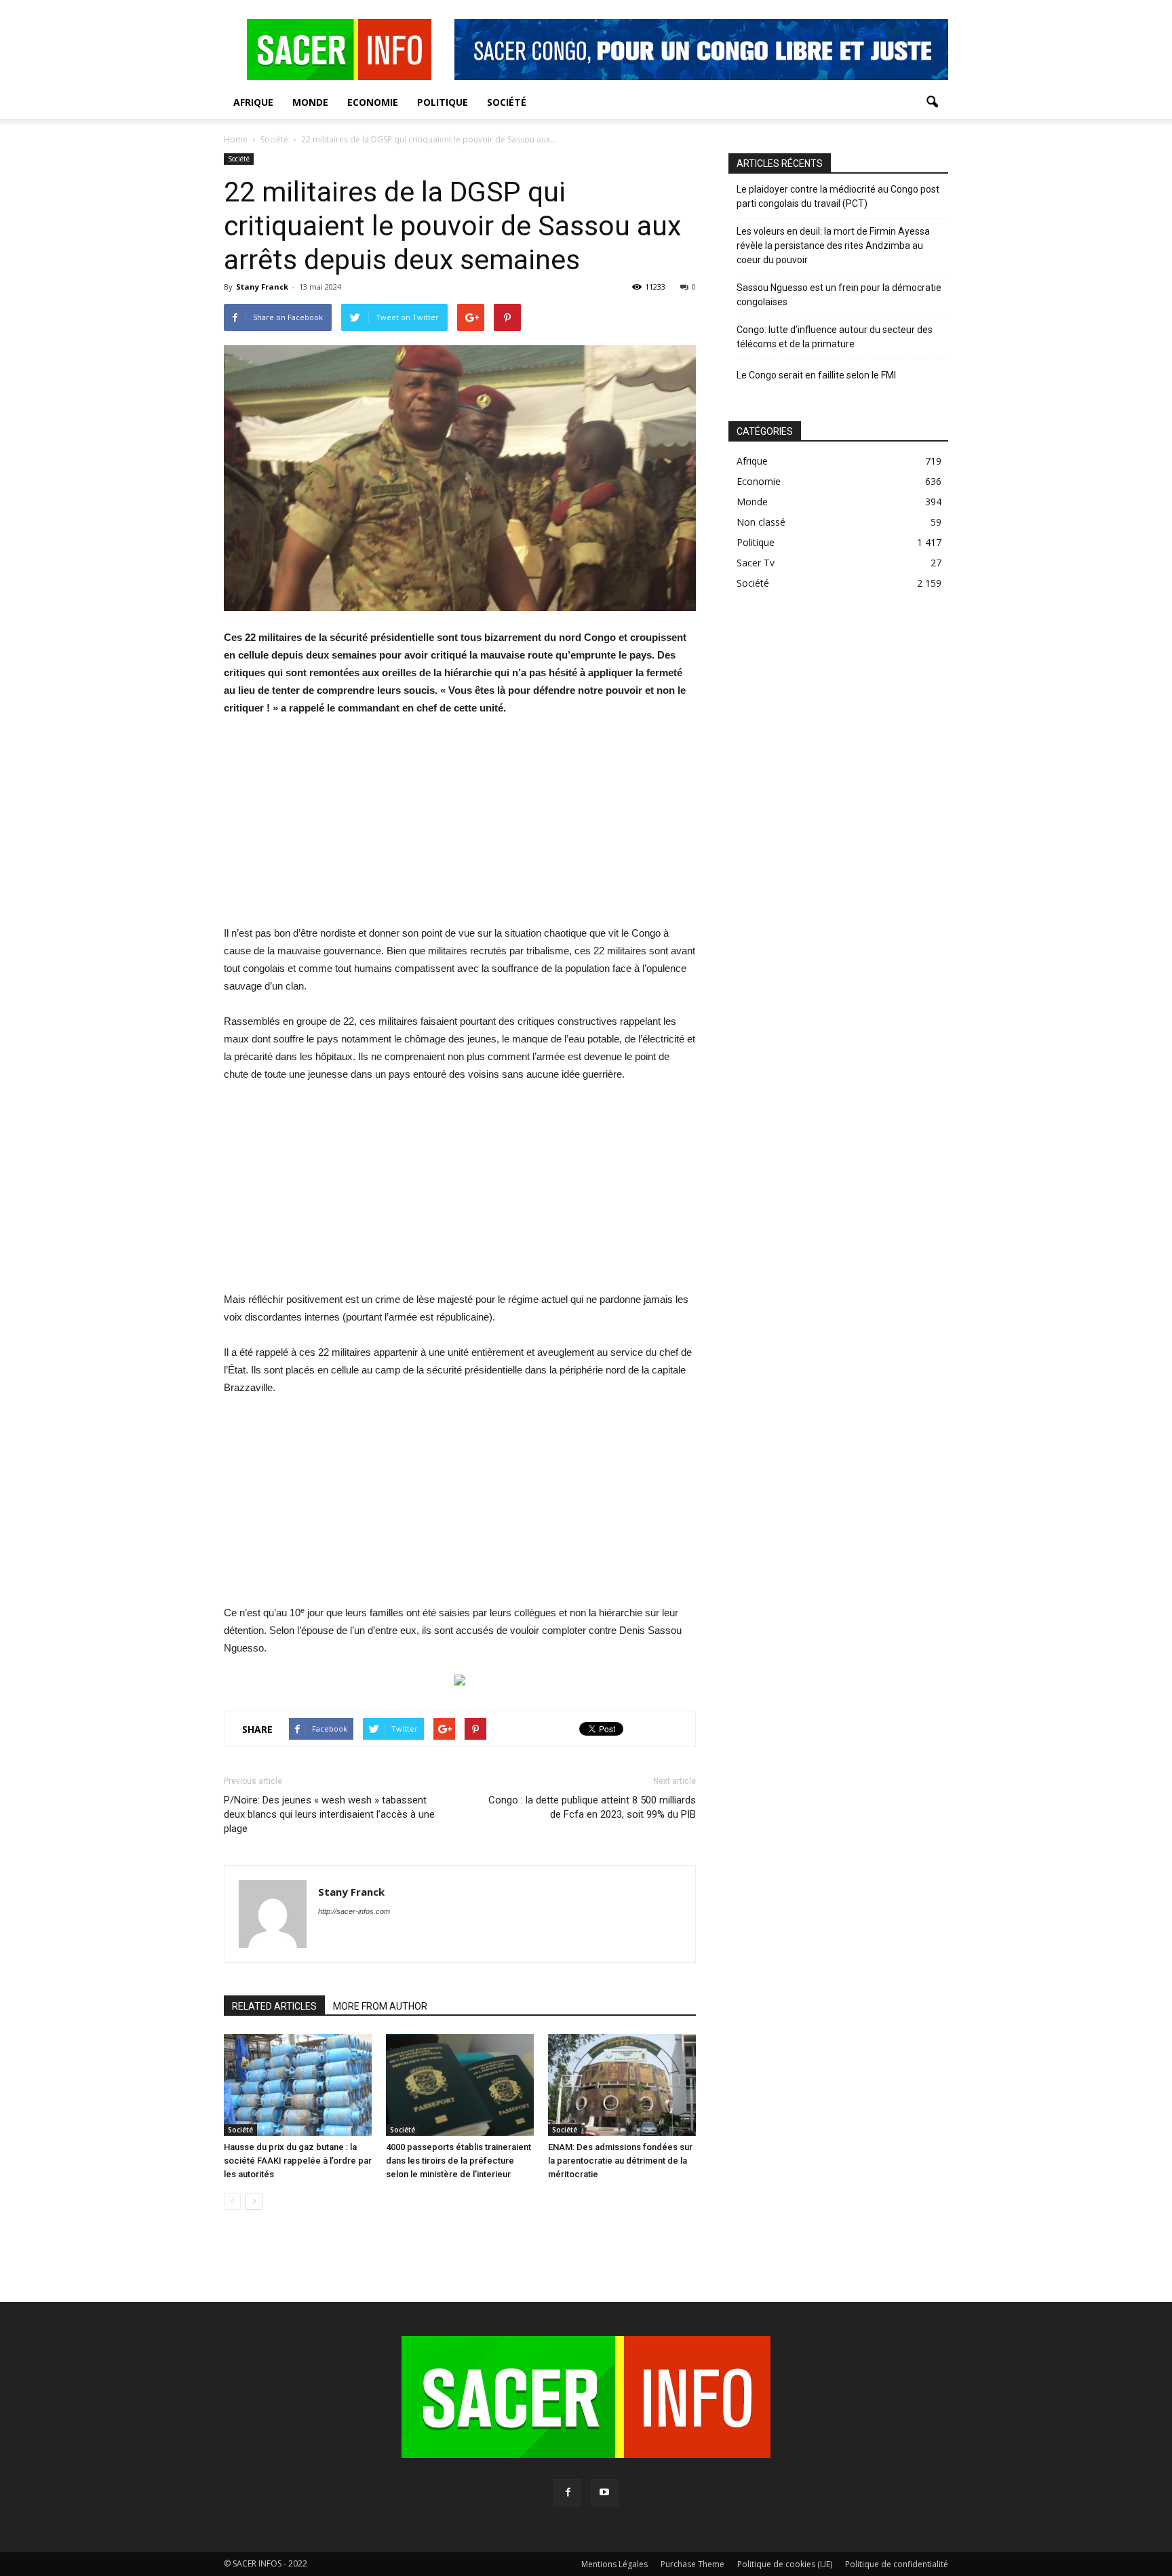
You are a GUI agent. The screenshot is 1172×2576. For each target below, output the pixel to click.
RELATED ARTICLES (274, 2006)
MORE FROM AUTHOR (380, 2006)
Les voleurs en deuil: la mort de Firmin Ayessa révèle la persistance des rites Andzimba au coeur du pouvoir (833, 246)
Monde (310, 102)
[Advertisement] (460, 830)
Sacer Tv (756, 563)
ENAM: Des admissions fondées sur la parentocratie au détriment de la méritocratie (620, 2161)
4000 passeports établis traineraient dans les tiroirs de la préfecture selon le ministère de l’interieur (458, 2161)
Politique (443, 102)
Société (507, 102)
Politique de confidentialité (897, 2564)
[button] (932, 102)
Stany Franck (262, 287)
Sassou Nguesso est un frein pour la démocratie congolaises (839, 295)
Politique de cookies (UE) (785, 2564)
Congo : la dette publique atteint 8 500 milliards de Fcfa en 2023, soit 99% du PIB (592, 1807)
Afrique (253, 102)
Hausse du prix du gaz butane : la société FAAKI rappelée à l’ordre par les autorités (298, 2161)
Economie (373, 102)
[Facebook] (568, 2493)
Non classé (761, 522)
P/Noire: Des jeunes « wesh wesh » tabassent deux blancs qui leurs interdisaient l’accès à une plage (329, 1814)
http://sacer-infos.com (354, 1911)
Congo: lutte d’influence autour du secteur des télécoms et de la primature (835, 337)
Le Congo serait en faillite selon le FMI (816, 375)
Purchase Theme (692, 2564)
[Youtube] (604, 2493)
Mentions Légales (614, 2564)
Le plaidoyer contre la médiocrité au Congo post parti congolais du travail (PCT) (838, 196)
